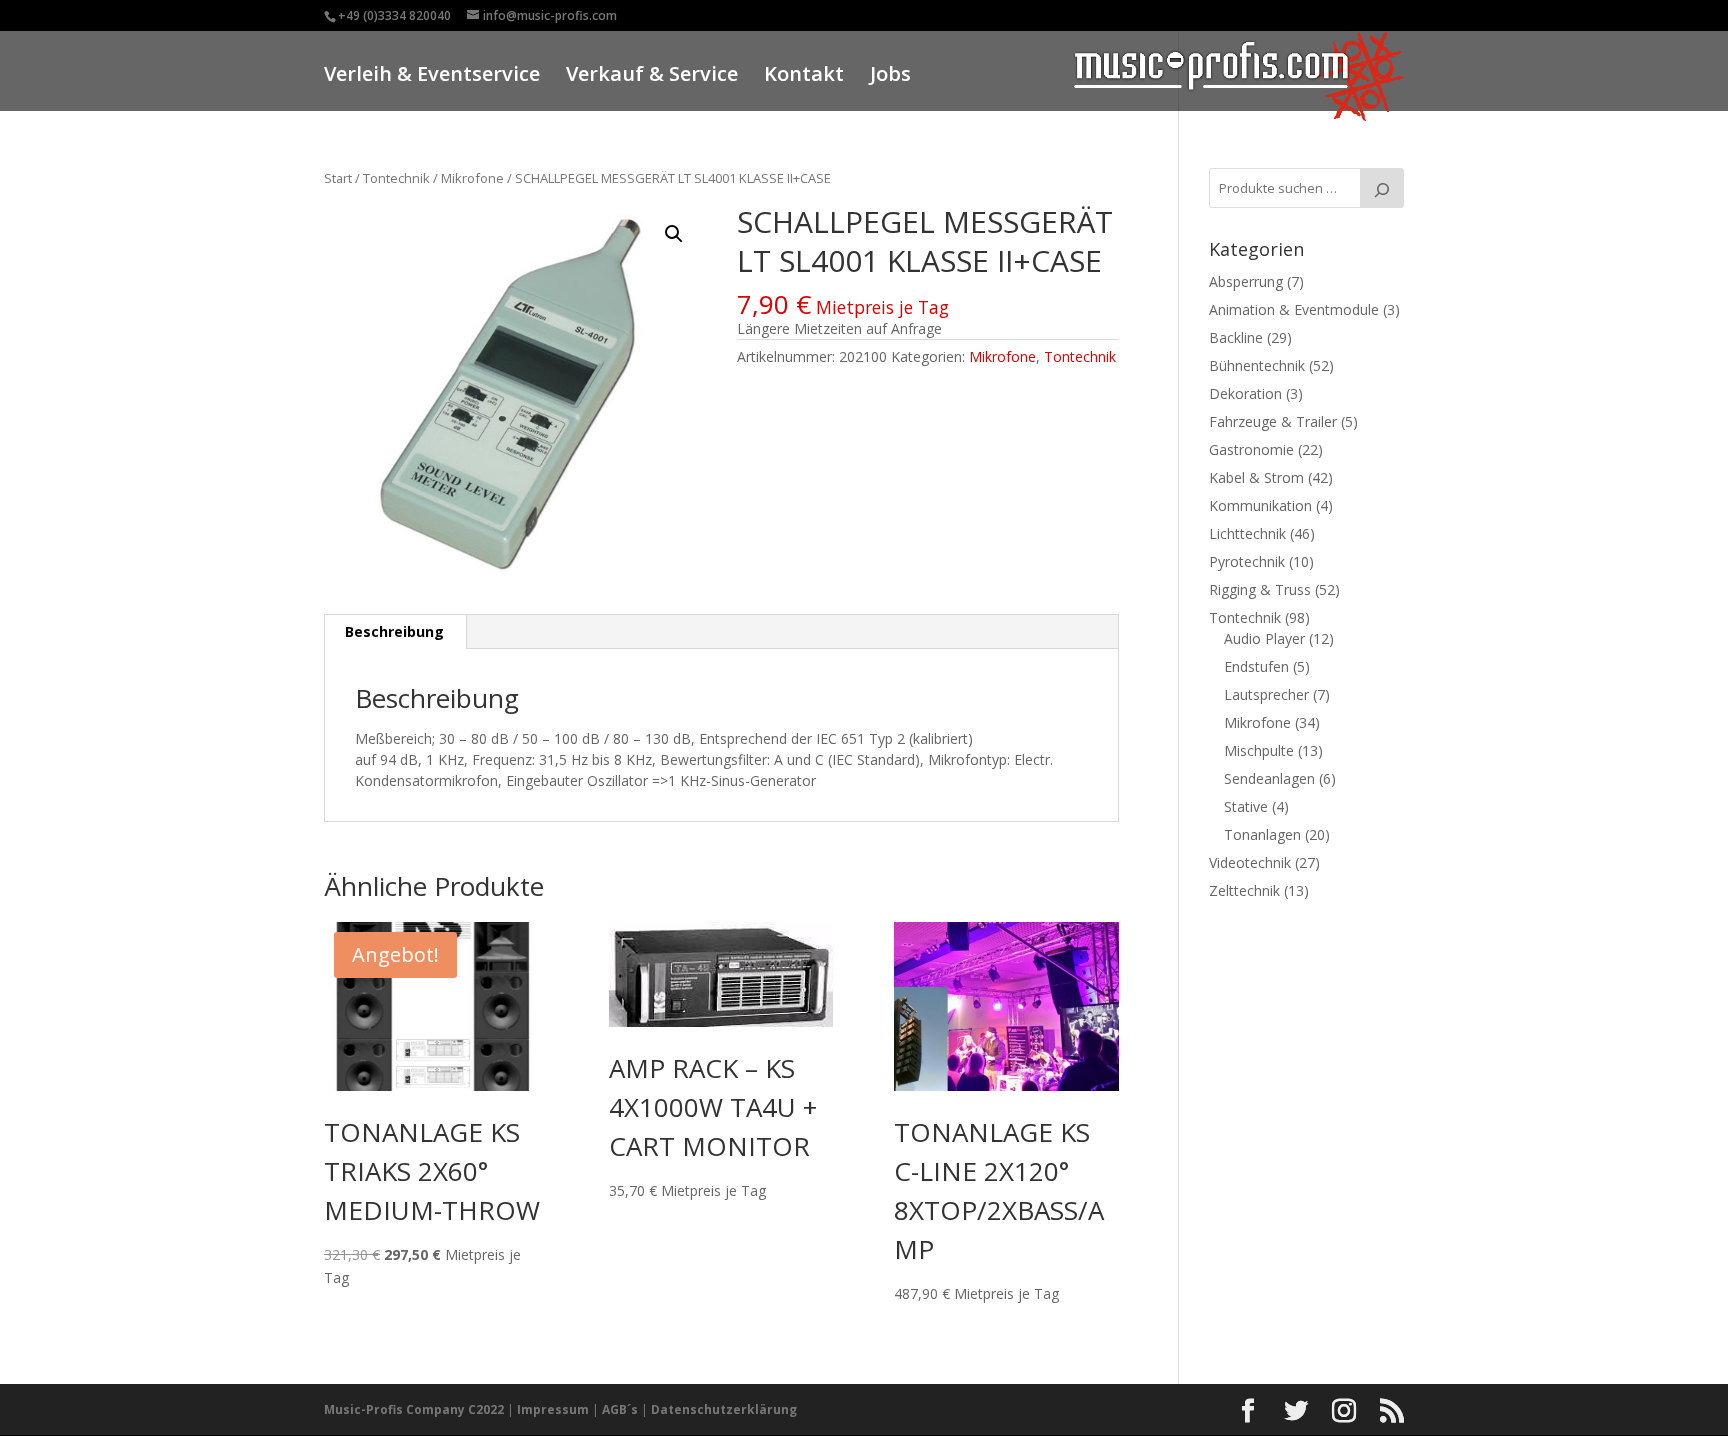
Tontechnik (396, 178)
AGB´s (620, 1409)
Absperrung (1246, 281)
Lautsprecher (1266, 694)
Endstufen (1256, 666)
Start (338, 178)
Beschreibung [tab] (394, 631)
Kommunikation (1260, 505)
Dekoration (1245, 393)
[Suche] (1382, 188)
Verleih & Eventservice (432, 76)
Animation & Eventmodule (1294, 309)
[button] (674, 234)
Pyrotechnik (1247, 561)
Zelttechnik (1244, 890)
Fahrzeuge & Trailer (1273, 421)
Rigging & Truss (1260, 589)
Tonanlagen (1262, 834)
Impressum (553, 1409)
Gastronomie (1251, 449)
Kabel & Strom (1256, 477)
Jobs (890, 76)
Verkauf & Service (652, 76)
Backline (1236, 337)
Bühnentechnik (1257, 365)
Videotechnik (1250, 862)
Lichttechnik (1247, 533)
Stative (1246, 806)
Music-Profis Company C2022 (415, 1409)
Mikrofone (472, 178)
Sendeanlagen (1269, 778)
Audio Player (1264, 638)
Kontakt (804, 76)
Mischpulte (1259, 750)
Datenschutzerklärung (724, 1409)
